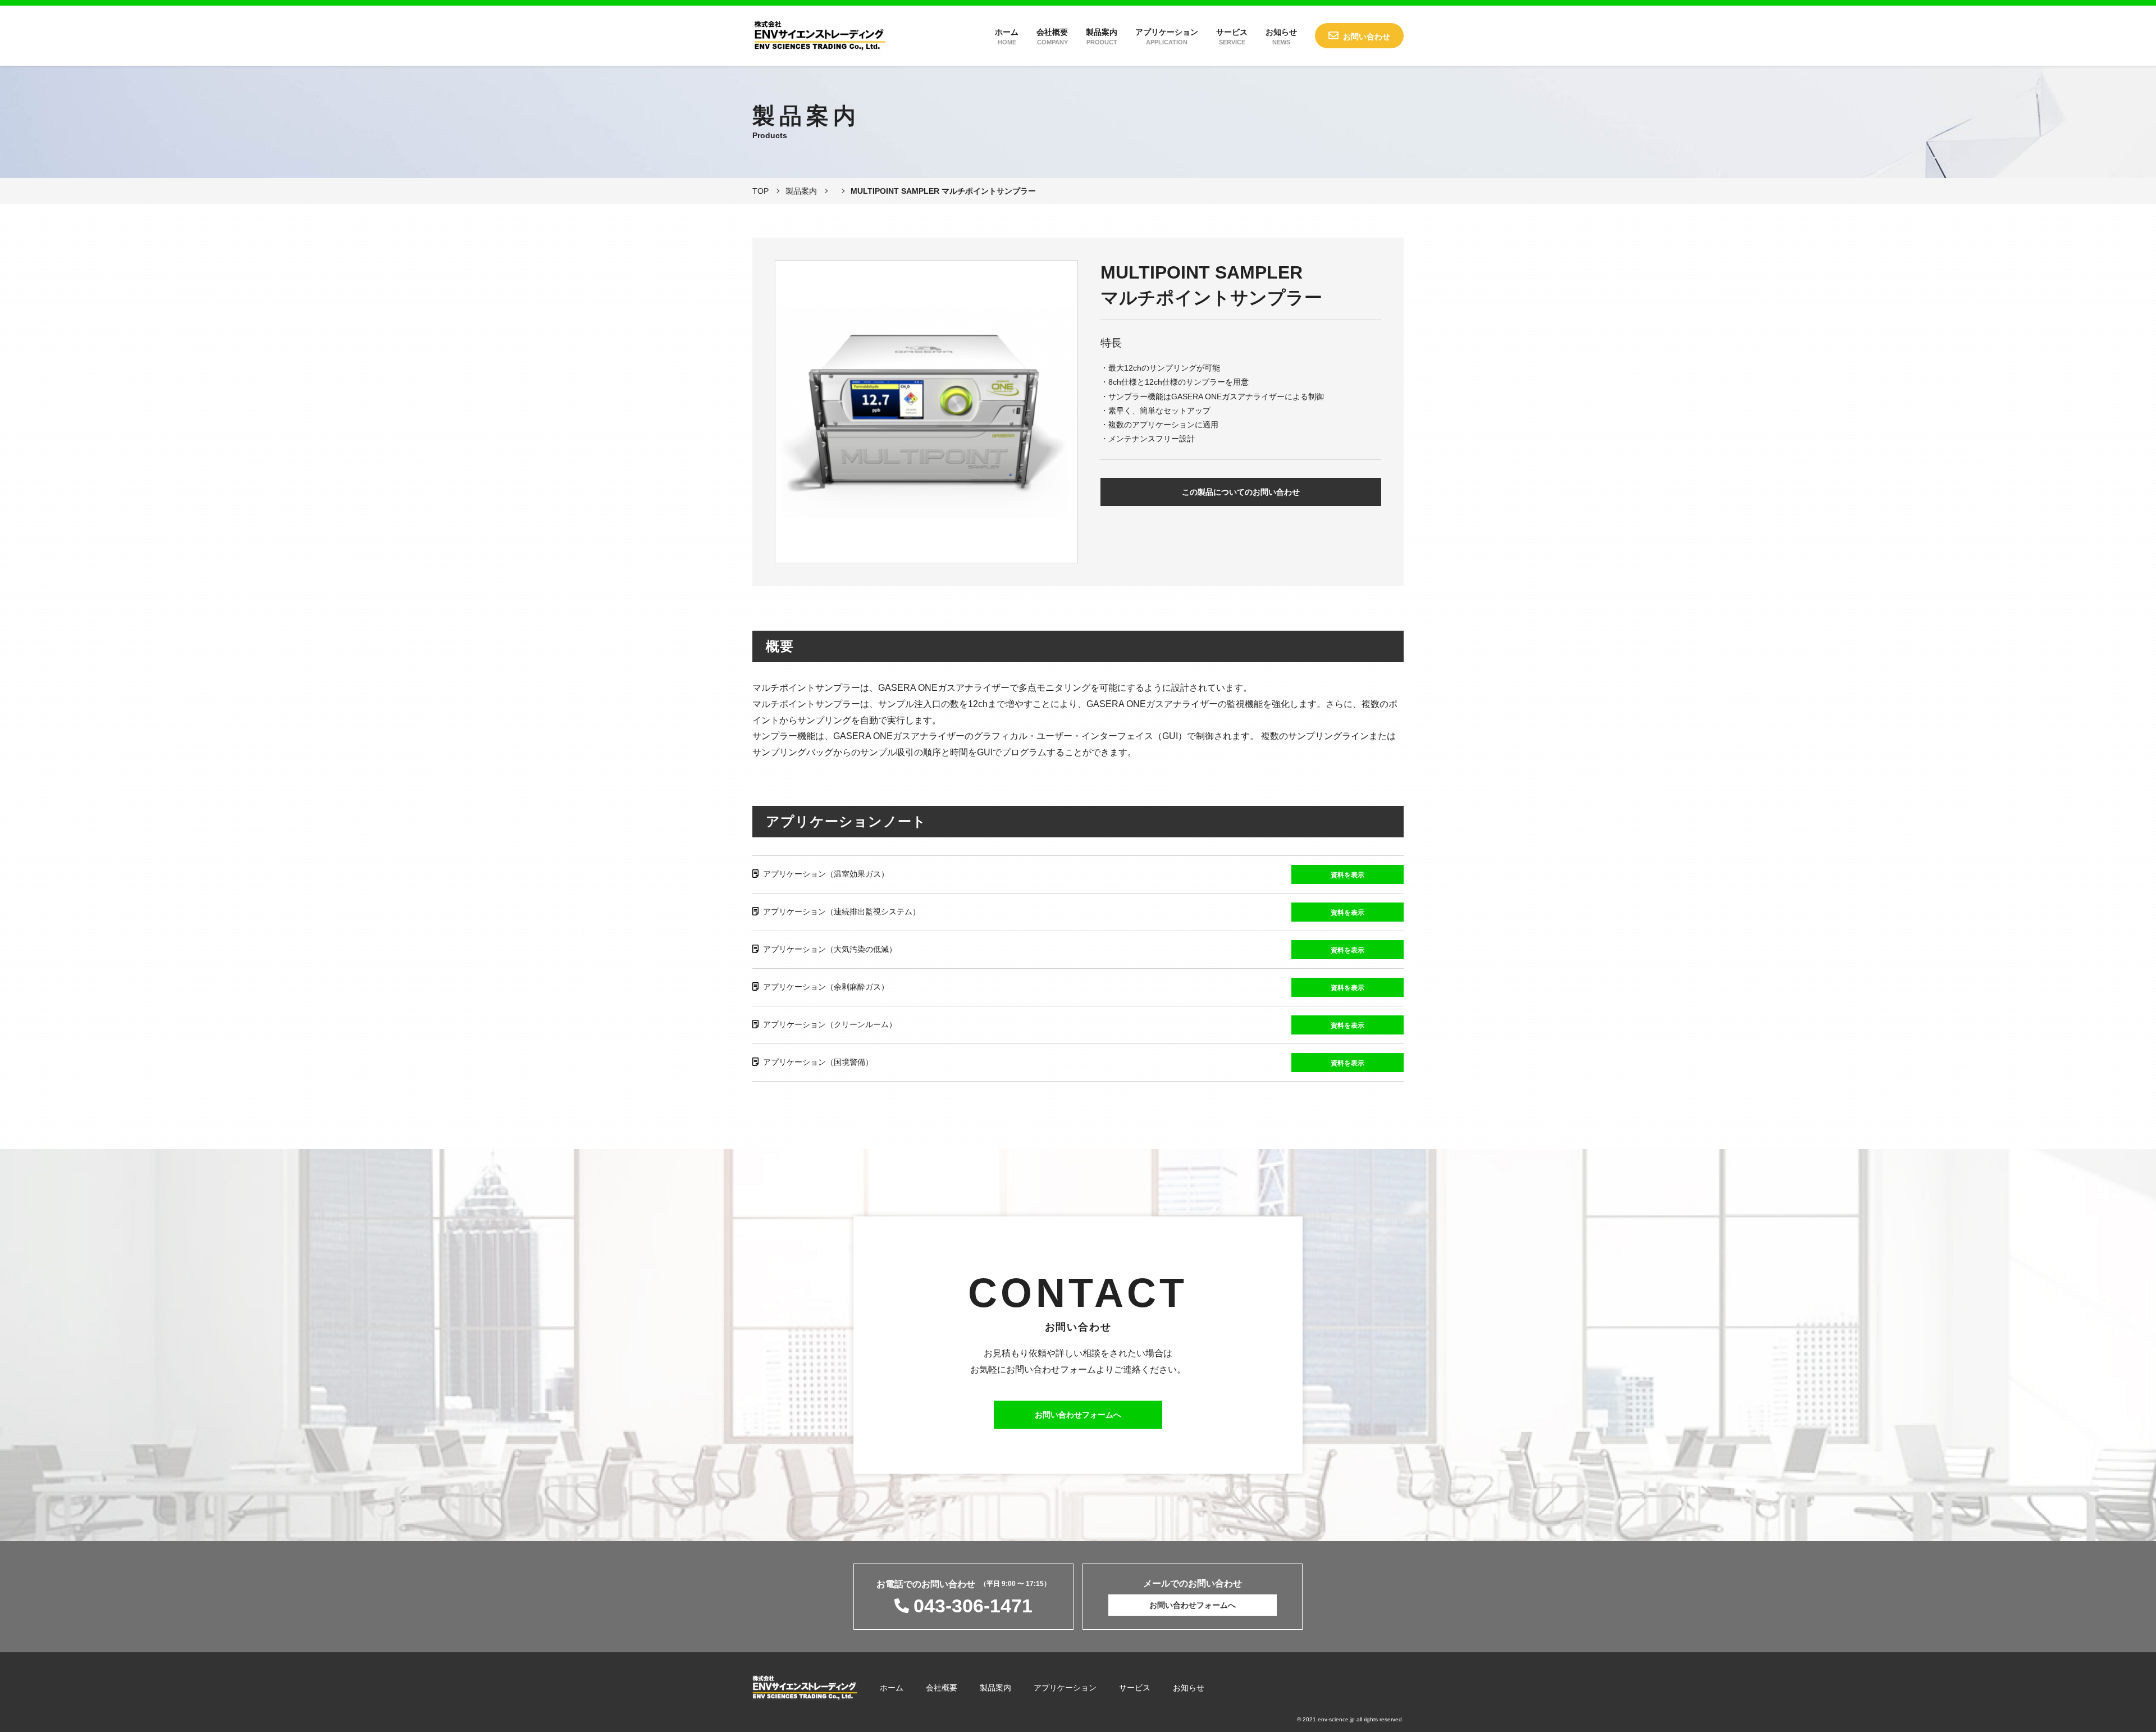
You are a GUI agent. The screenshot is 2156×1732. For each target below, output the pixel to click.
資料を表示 (1347, 875)
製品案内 (1102, 37)
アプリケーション (1167, 37)
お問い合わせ (1367, 37)
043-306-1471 (973, 1606)
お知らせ (1281, 37)
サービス (1232, 37)
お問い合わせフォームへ (1078, 1415)
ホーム (1007, 37)
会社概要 (1052, 37)
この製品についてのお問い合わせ (1241, 492)
